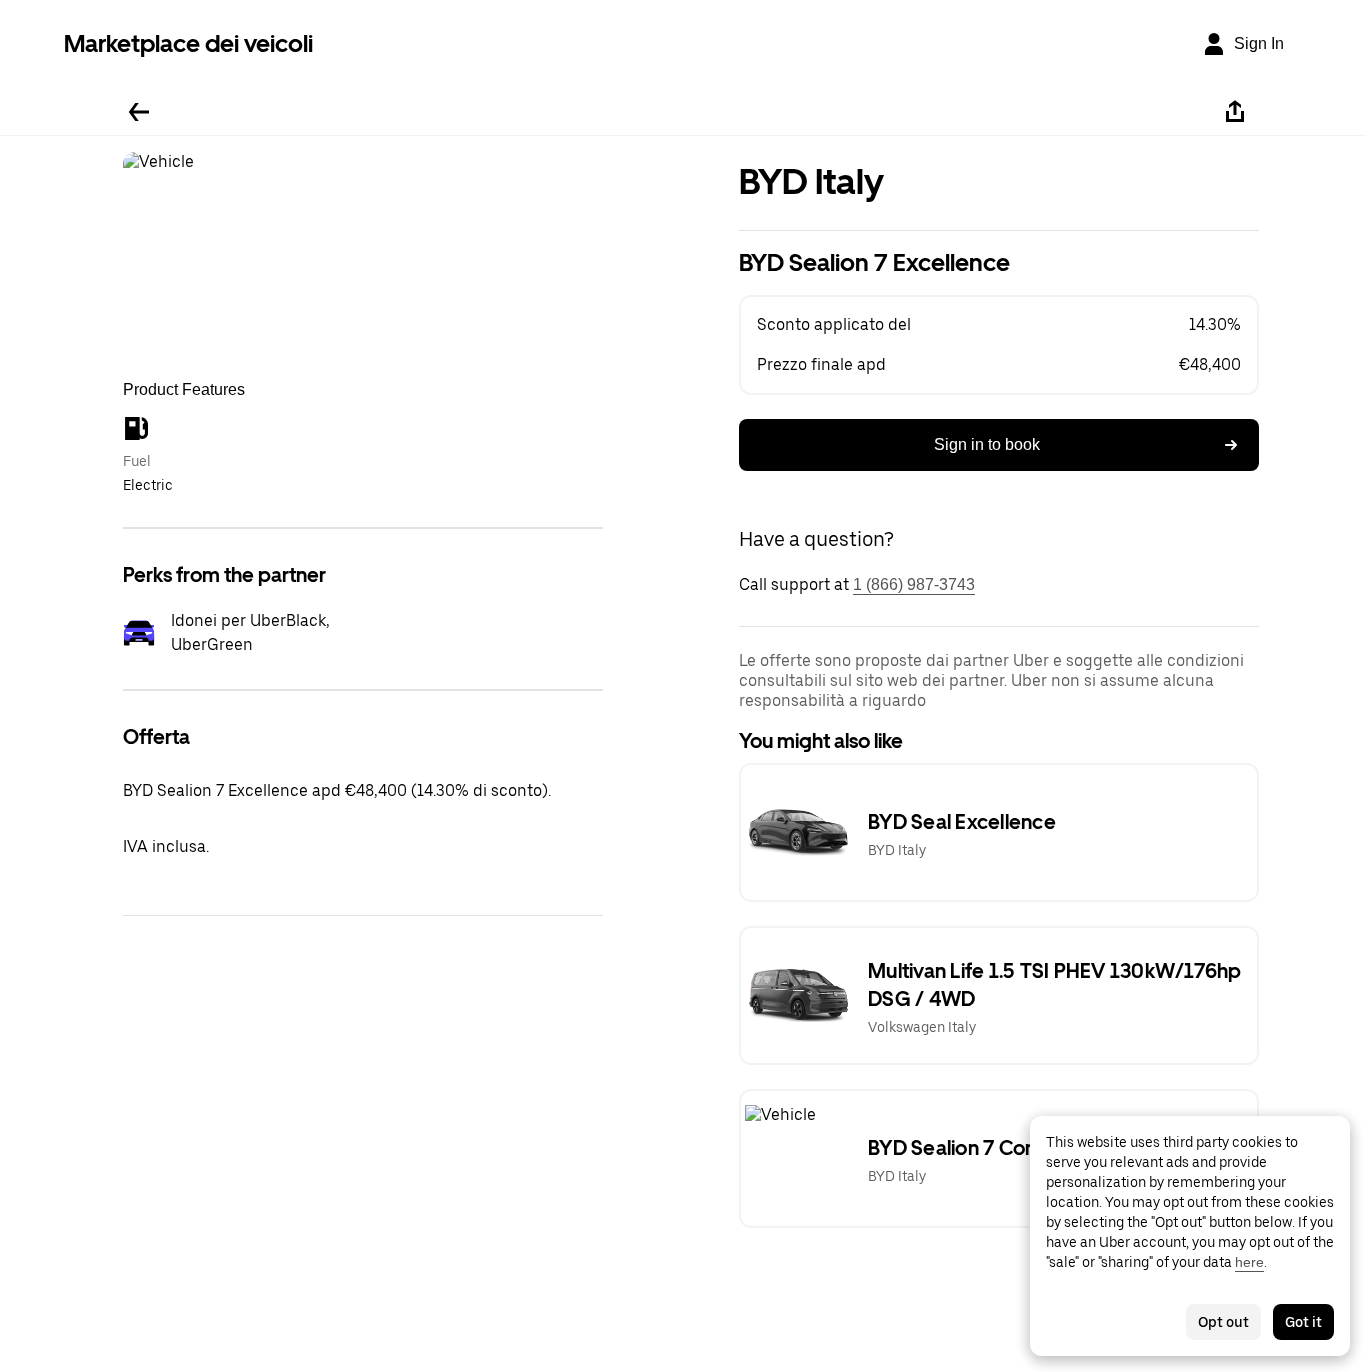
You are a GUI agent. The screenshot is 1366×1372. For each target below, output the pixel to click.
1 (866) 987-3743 (914, 584)
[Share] (1235, 112)
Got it (1303, 1322)
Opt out (1223, 1322)
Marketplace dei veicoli (188, 43)
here (1249, 1262)
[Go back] (139, 112)
